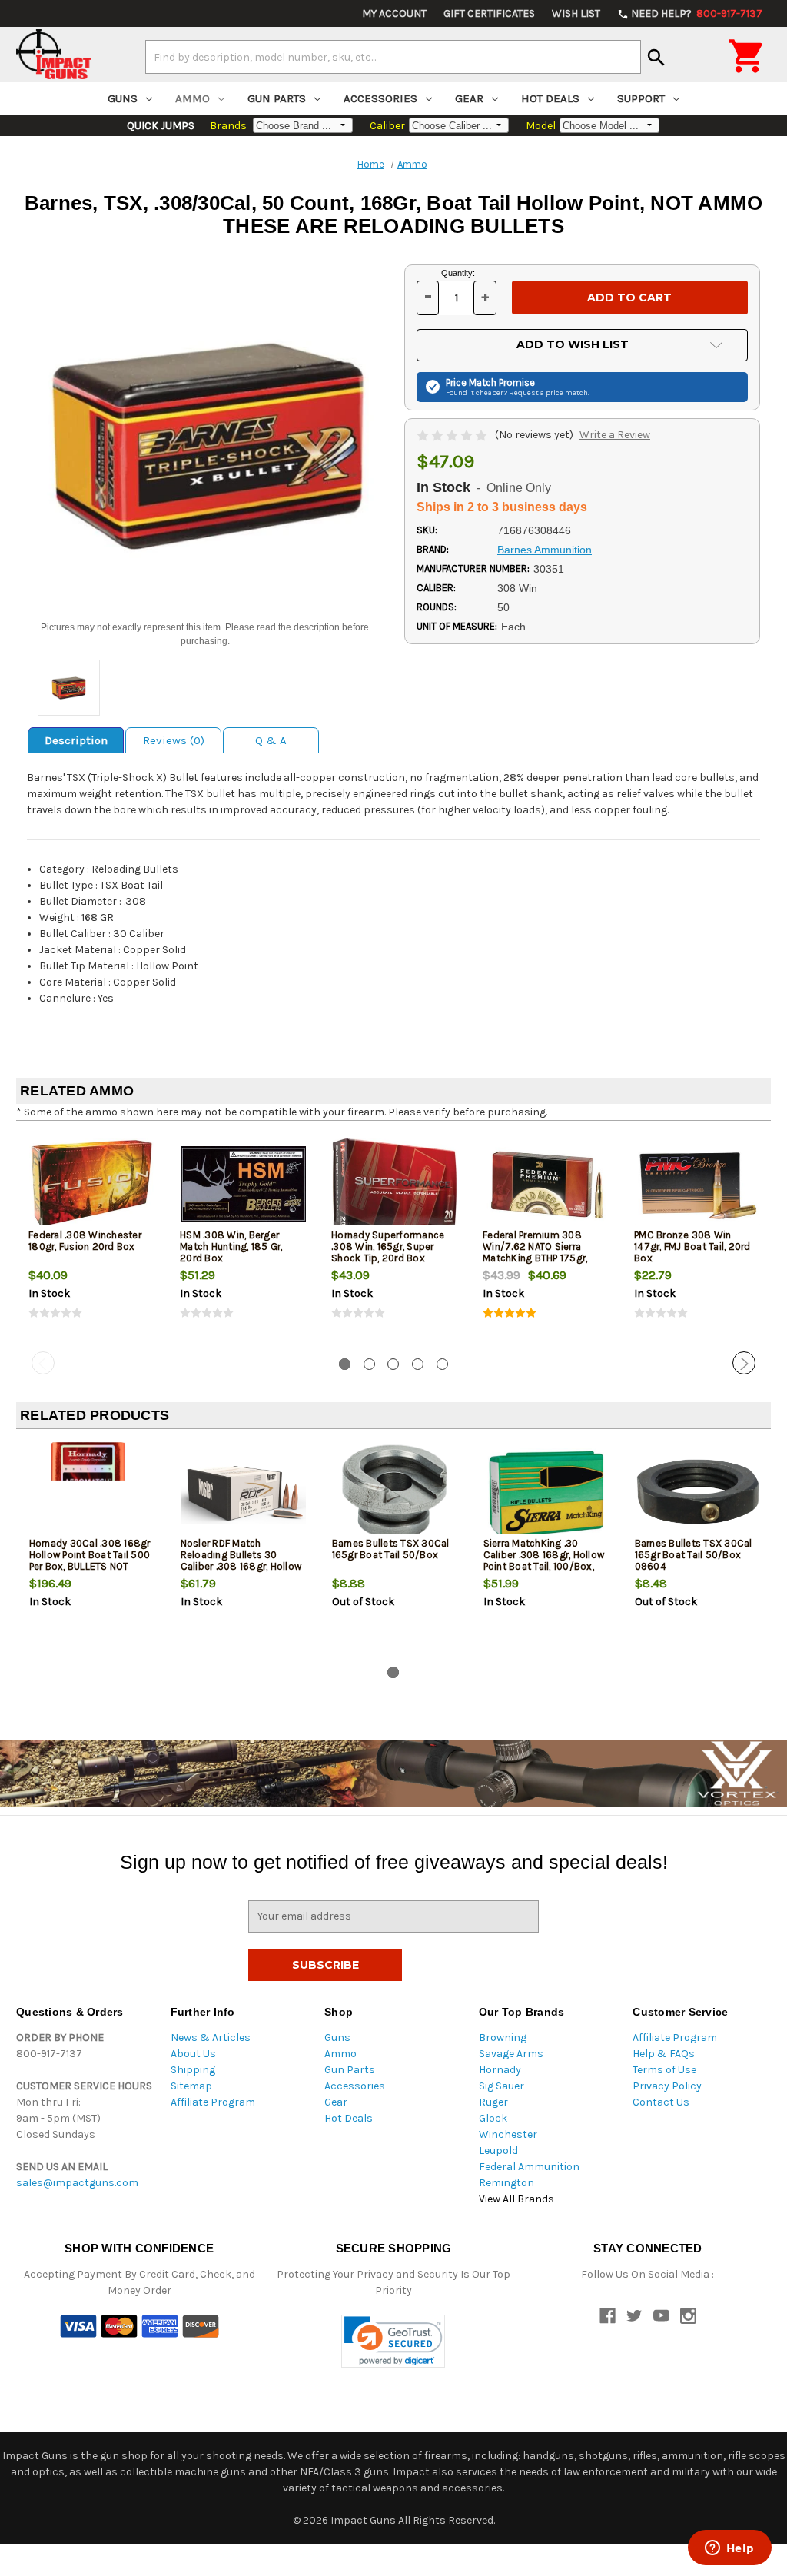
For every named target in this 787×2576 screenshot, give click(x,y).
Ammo (193, 98)
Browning (503, 2038)
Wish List (576, 13)
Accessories (380, 98)
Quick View (93, 1183)
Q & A (271, 740)
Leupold (498, 2151)
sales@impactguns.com (77, 2183)
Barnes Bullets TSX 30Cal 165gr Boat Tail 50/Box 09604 (694, 1555)
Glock (493, 2118)
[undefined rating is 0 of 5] (453, 435)
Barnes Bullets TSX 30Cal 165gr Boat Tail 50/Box (391, 1549)
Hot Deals (550, 98)
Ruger (493, 2102)
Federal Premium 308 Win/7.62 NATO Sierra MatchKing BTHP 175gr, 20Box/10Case (535, 1252)
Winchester (508, 2134)
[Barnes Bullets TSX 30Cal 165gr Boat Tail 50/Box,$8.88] (395, 1492)
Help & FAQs (664, 2054)
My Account (394, 13)
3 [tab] (393, 1364)
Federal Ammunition (529, 2167)
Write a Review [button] (615, 435)
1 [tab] (345, 1364)
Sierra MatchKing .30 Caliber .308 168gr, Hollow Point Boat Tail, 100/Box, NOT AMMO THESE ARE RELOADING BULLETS (544, 1566)
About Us (193, 2054)
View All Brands (516, 2199)
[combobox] (393, 57)
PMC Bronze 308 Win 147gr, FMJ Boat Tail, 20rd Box (692, 1246)
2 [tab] (369, 1364)
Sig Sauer (501, 2086)
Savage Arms (511, 2054)
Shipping (193, 2070)
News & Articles (211, 2038)
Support (641, 98)
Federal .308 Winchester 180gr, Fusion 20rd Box (85, 1241)
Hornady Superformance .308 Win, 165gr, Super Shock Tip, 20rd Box (388, 1246)
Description (76, 740)
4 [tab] (418, 1364)
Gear (469, 98)
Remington (506, 2183)
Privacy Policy (667, 2086)
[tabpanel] (92, 1239)
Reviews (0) (174, 740)
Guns (123, 98)
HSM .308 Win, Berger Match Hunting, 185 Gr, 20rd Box (231, 1246)
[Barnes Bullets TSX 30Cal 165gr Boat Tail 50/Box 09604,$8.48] (698, 1492)
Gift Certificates (489, 13)
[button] (393, 2341)
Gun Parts (277, 98)
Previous (43, 1363)
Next (744, 1363)
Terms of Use (664, 2070)
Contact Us (661, 2102)
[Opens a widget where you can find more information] (729, 2549)
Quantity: (458, 273)
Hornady (500, 2070)
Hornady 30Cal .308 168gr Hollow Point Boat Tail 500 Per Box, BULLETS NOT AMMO (90, 1561)
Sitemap (191, 2086)
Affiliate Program (213, 2102)
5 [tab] (442, 1364)
